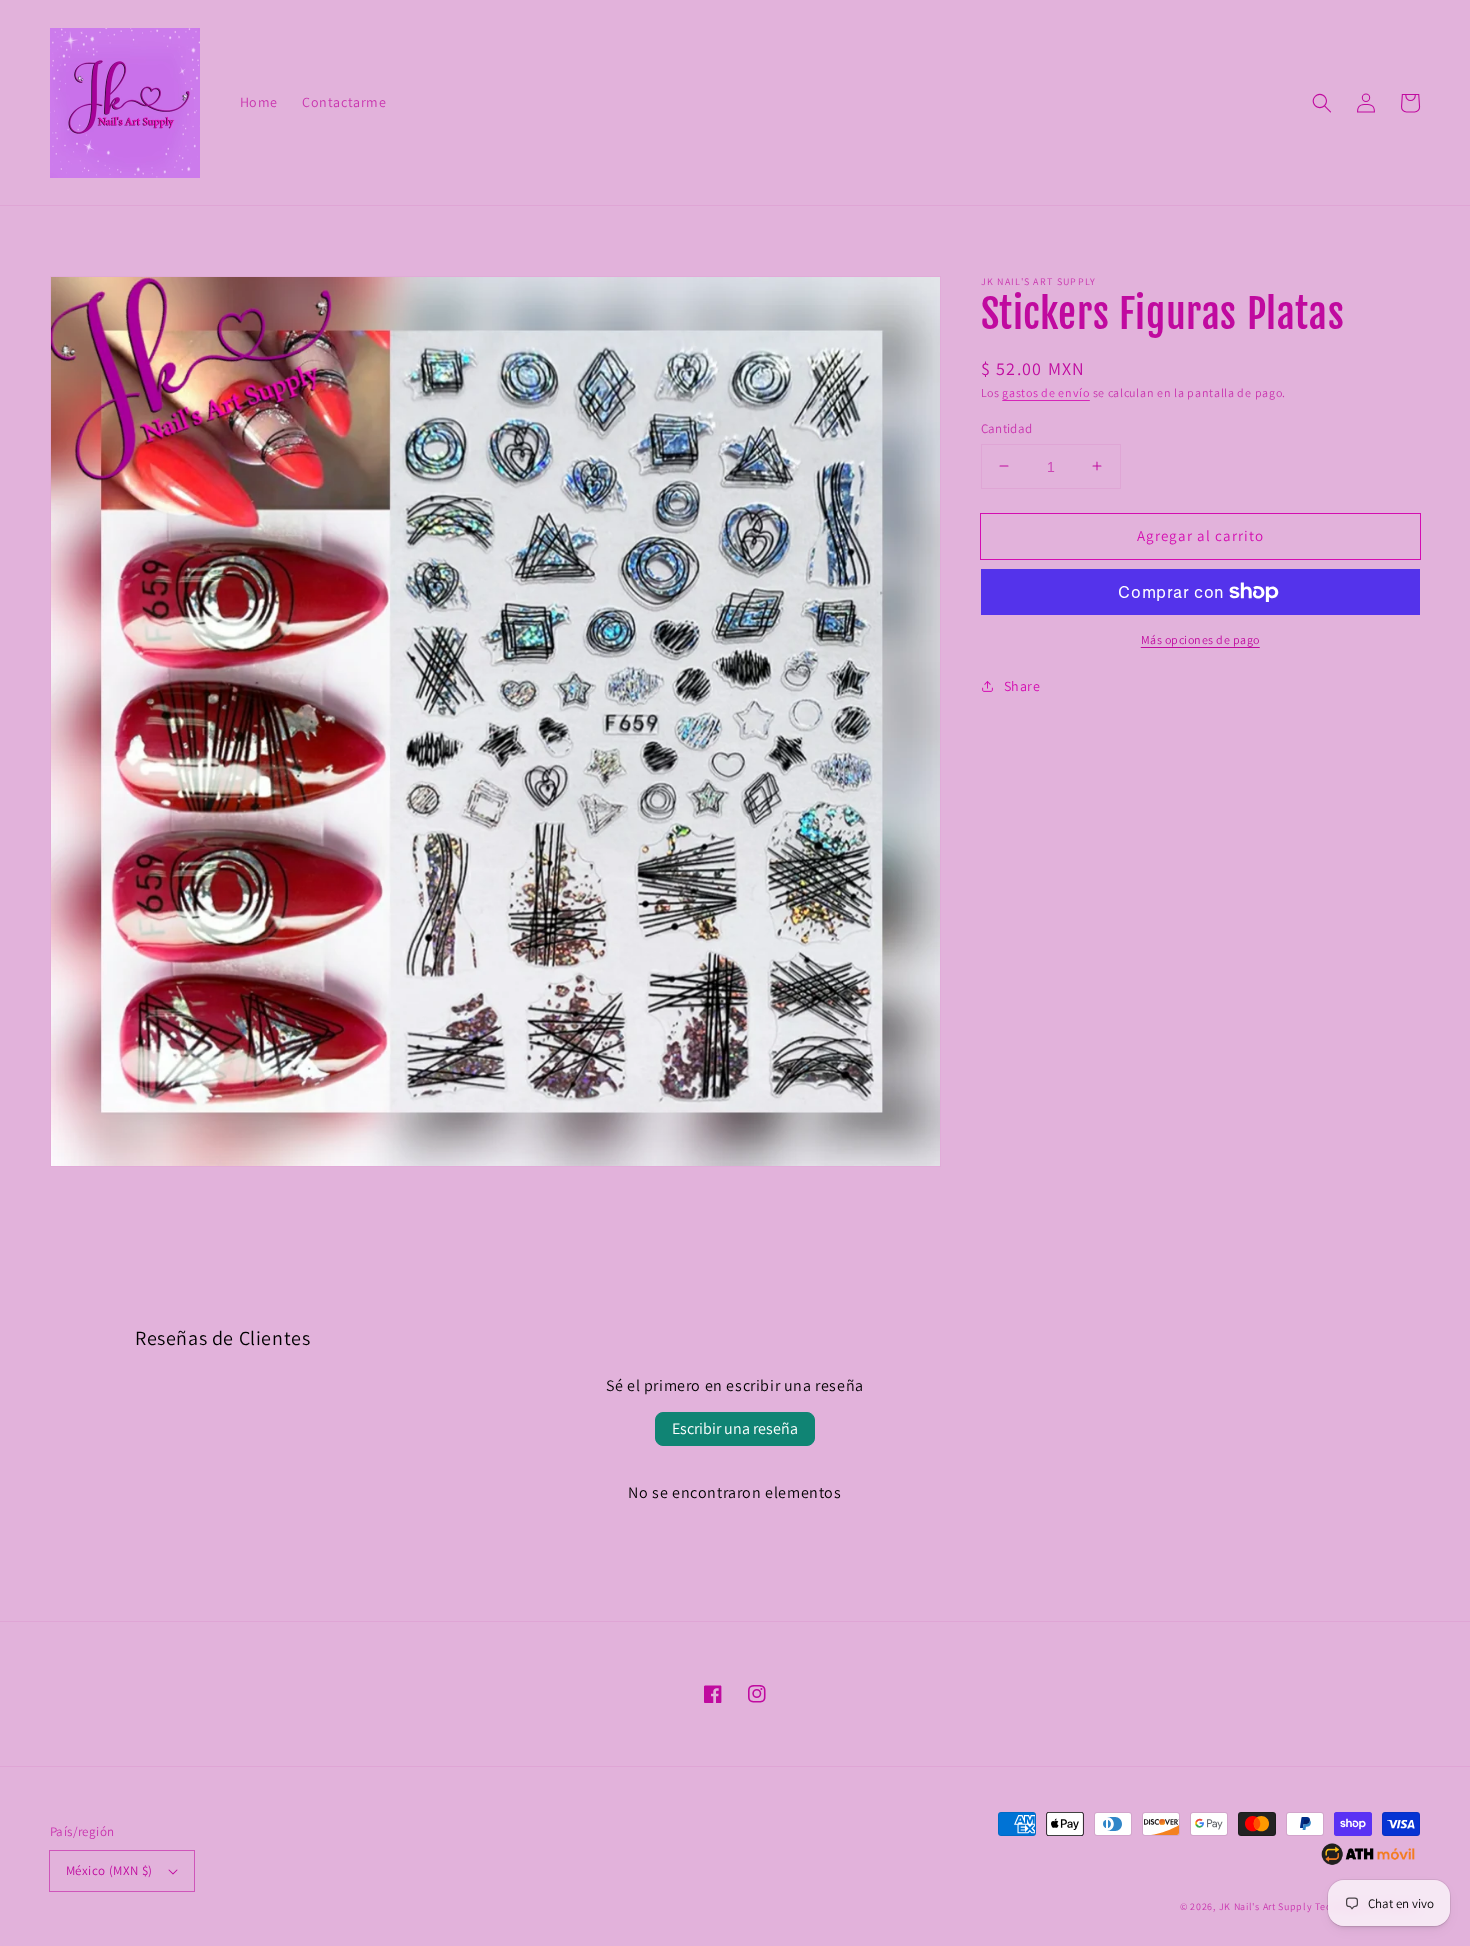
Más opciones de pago (1200, 639)
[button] (1322, 103)
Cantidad (1007, 427)
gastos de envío (1046, 392)
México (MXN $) (109, 1870)
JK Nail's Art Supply (1266, 1906)
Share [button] (1022, 686)
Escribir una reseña (735, 1428)
